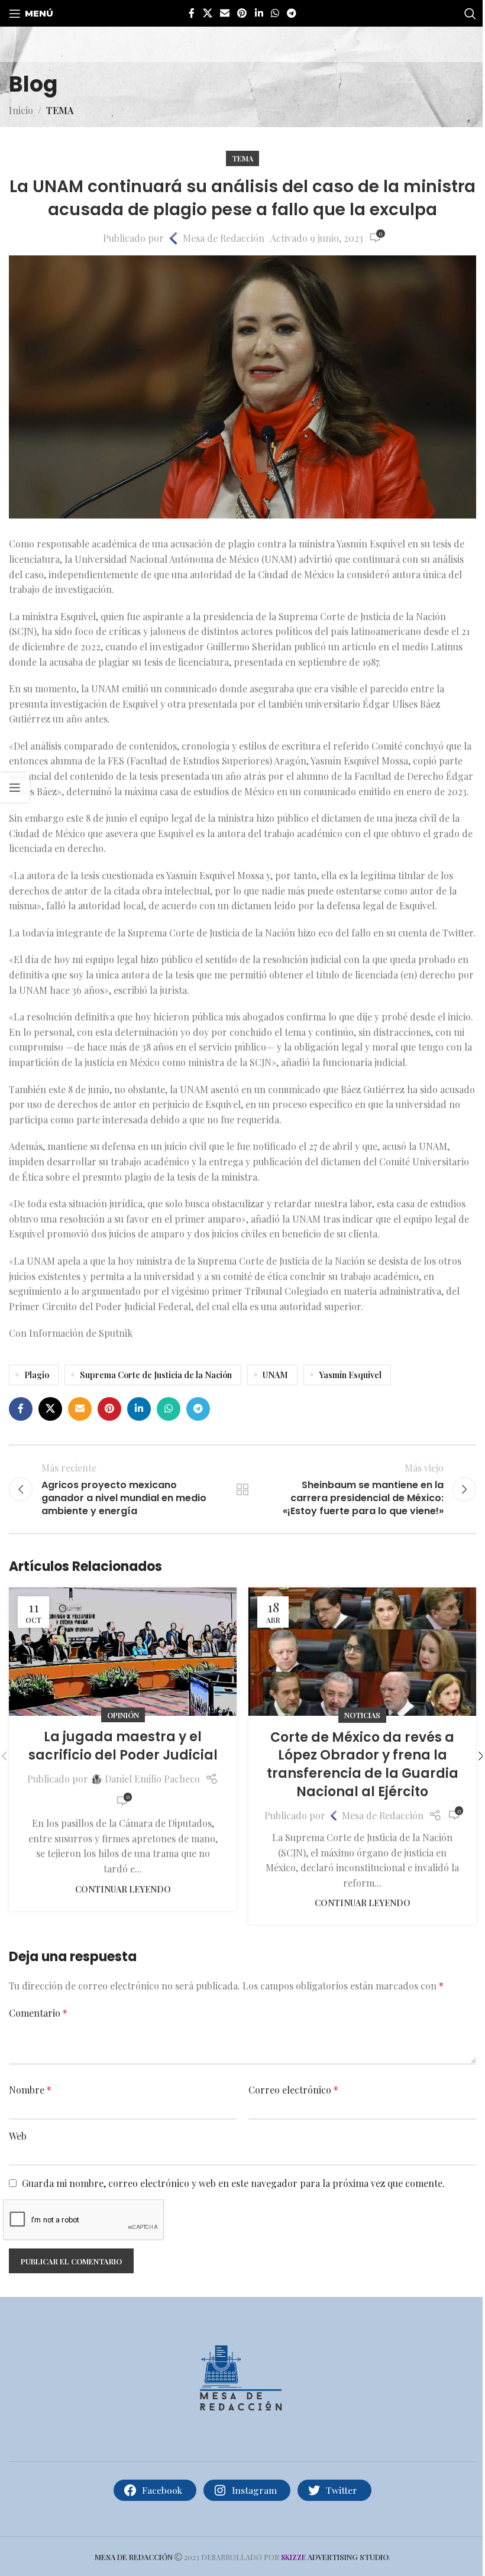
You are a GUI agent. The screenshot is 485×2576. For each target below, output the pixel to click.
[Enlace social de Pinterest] (242, 13)
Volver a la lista (242, 1489)
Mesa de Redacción (224, 238)
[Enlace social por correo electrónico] (224, 13)
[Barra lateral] (15, 788)
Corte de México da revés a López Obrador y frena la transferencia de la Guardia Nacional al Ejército (363, 1765)
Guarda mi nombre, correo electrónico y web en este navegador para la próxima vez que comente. (233, 2183)
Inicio (21, 110)
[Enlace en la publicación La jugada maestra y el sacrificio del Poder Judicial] (123, 1651)
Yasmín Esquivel (350, 1375)
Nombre (30, 2090)
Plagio (37, 1375)
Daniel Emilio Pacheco (152, 1779)
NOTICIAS (362, 1715)
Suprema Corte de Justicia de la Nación (156, 1375)
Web (18, 2136)
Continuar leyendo (123, 1889)
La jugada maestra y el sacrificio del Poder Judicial (123, 1746)
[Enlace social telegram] (292, 13)
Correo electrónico (293, 2090)
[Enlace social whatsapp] (275, 13)
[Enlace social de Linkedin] (259, 13)
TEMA (60, 110)
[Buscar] (470, 14)
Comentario (38, 2013)
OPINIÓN (123, 1715)
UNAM (275, 1375)
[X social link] (207, 13)
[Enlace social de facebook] (192, 13)
